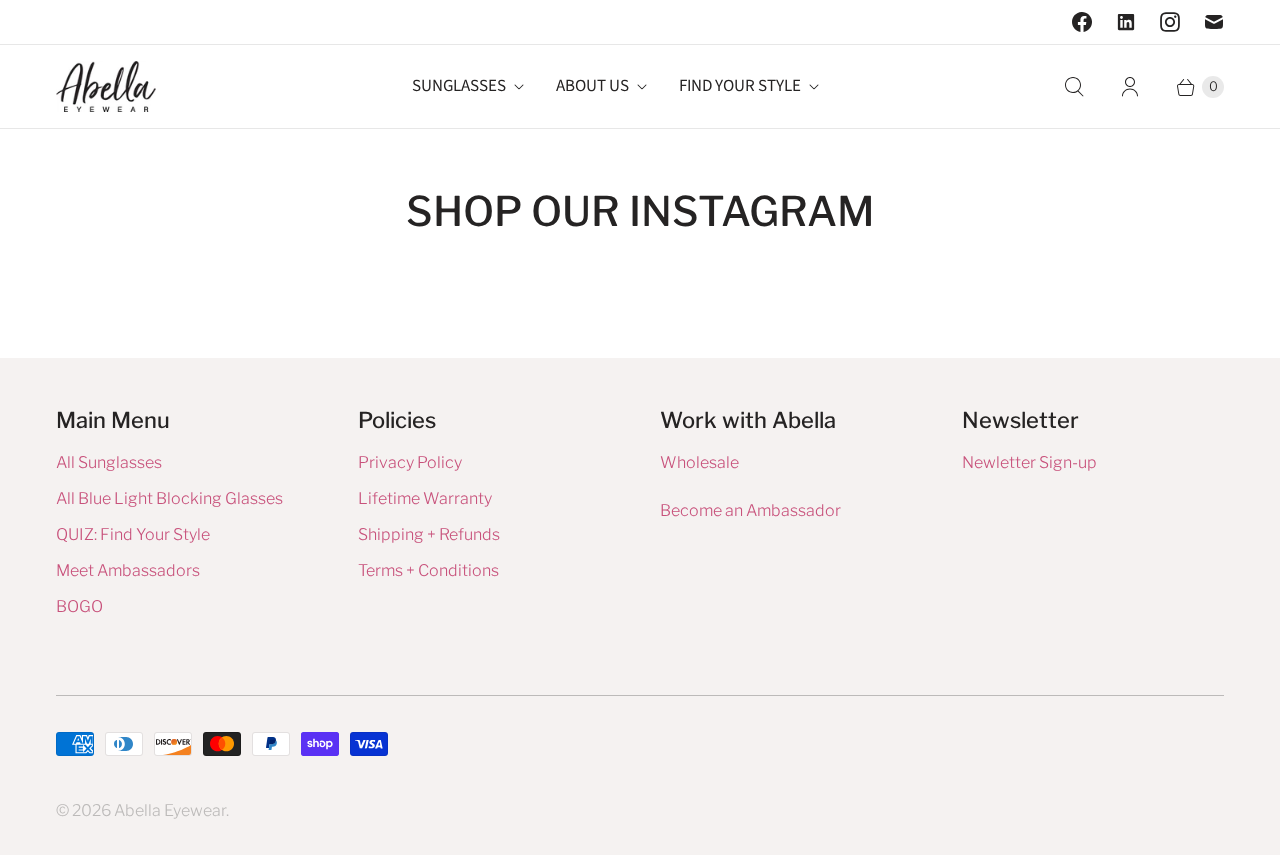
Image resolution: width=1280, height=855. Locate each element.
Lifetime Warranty (425, 498)
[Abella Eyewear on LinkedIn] (1126, 22)
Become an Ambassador (750, 510)
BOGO (79, 606)
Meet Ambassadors (128, 570)
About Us (592, 86)
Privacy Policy (410, 462)
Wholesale (699, 462)
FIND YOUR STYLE (740, 86)
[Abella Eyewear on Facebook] (1082, 22)
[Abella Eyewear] (106, 86)
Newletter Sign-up (1029, 462)
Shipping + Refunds (429, 534)
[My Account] (1130, 87)
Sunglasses (459, 86)
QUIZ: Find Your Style (133, 534)
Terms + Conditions (428, 570)
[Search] (1074, 87)
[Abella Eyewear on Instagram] (1170, 22)
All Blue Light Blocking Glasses (169, 498)
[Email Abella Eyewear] (1214, 22)
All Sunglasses (109, 462)
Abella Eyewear (170, 810)
